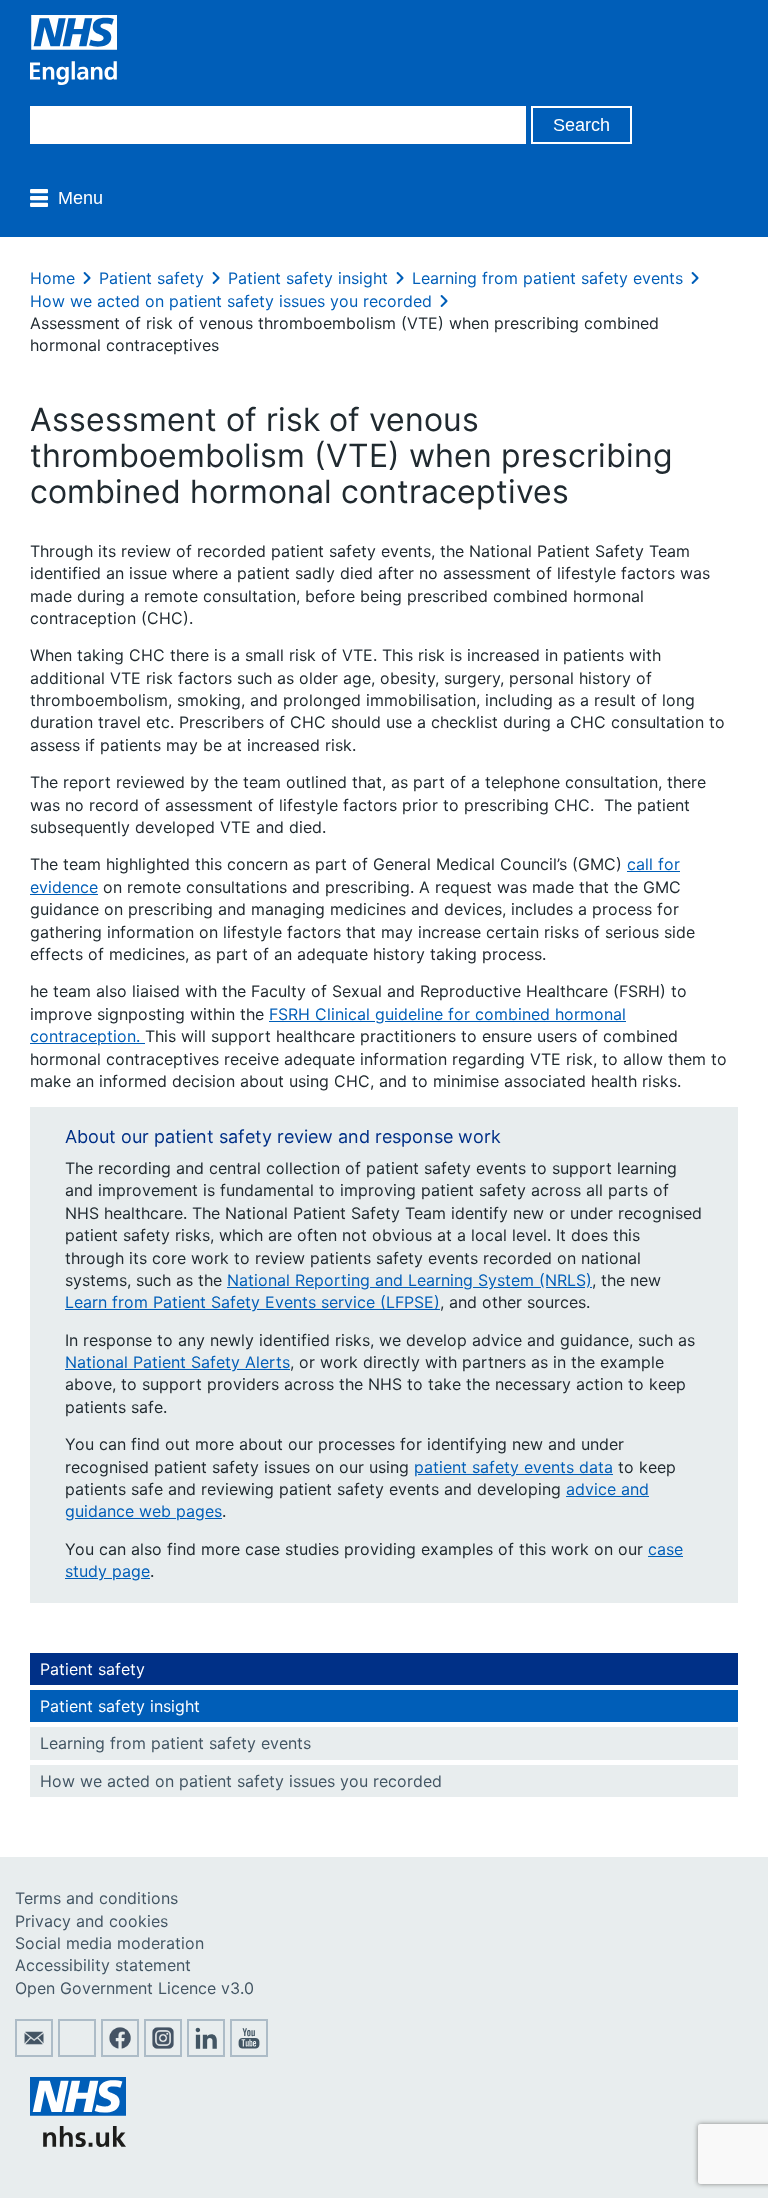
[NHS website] (78, 2141)
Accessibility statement (103, 1965)
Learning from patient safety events (547, 278)
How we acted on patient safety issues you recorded (231, 301)
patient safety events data (513, 1467)
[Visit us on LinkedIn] (206, 2051)
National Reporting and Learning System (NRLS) (409, 1280)
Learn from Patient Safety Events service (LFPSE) (252, 1302)
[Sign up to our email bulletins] (34, 2051)
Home (52, 278)
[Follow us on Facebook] (120, 2051)
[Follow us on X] (77, 2051)
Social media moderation (109, 1943)
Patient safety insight (308, 278)
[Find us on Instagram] (163, 2051)
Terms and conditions (96, 1898)
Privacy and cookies (91, 1921)
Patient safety (151, 278)
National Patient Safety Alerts (177, 1362)
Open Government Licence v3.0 (134, 1988)
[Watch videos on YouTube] (249, 2051)
